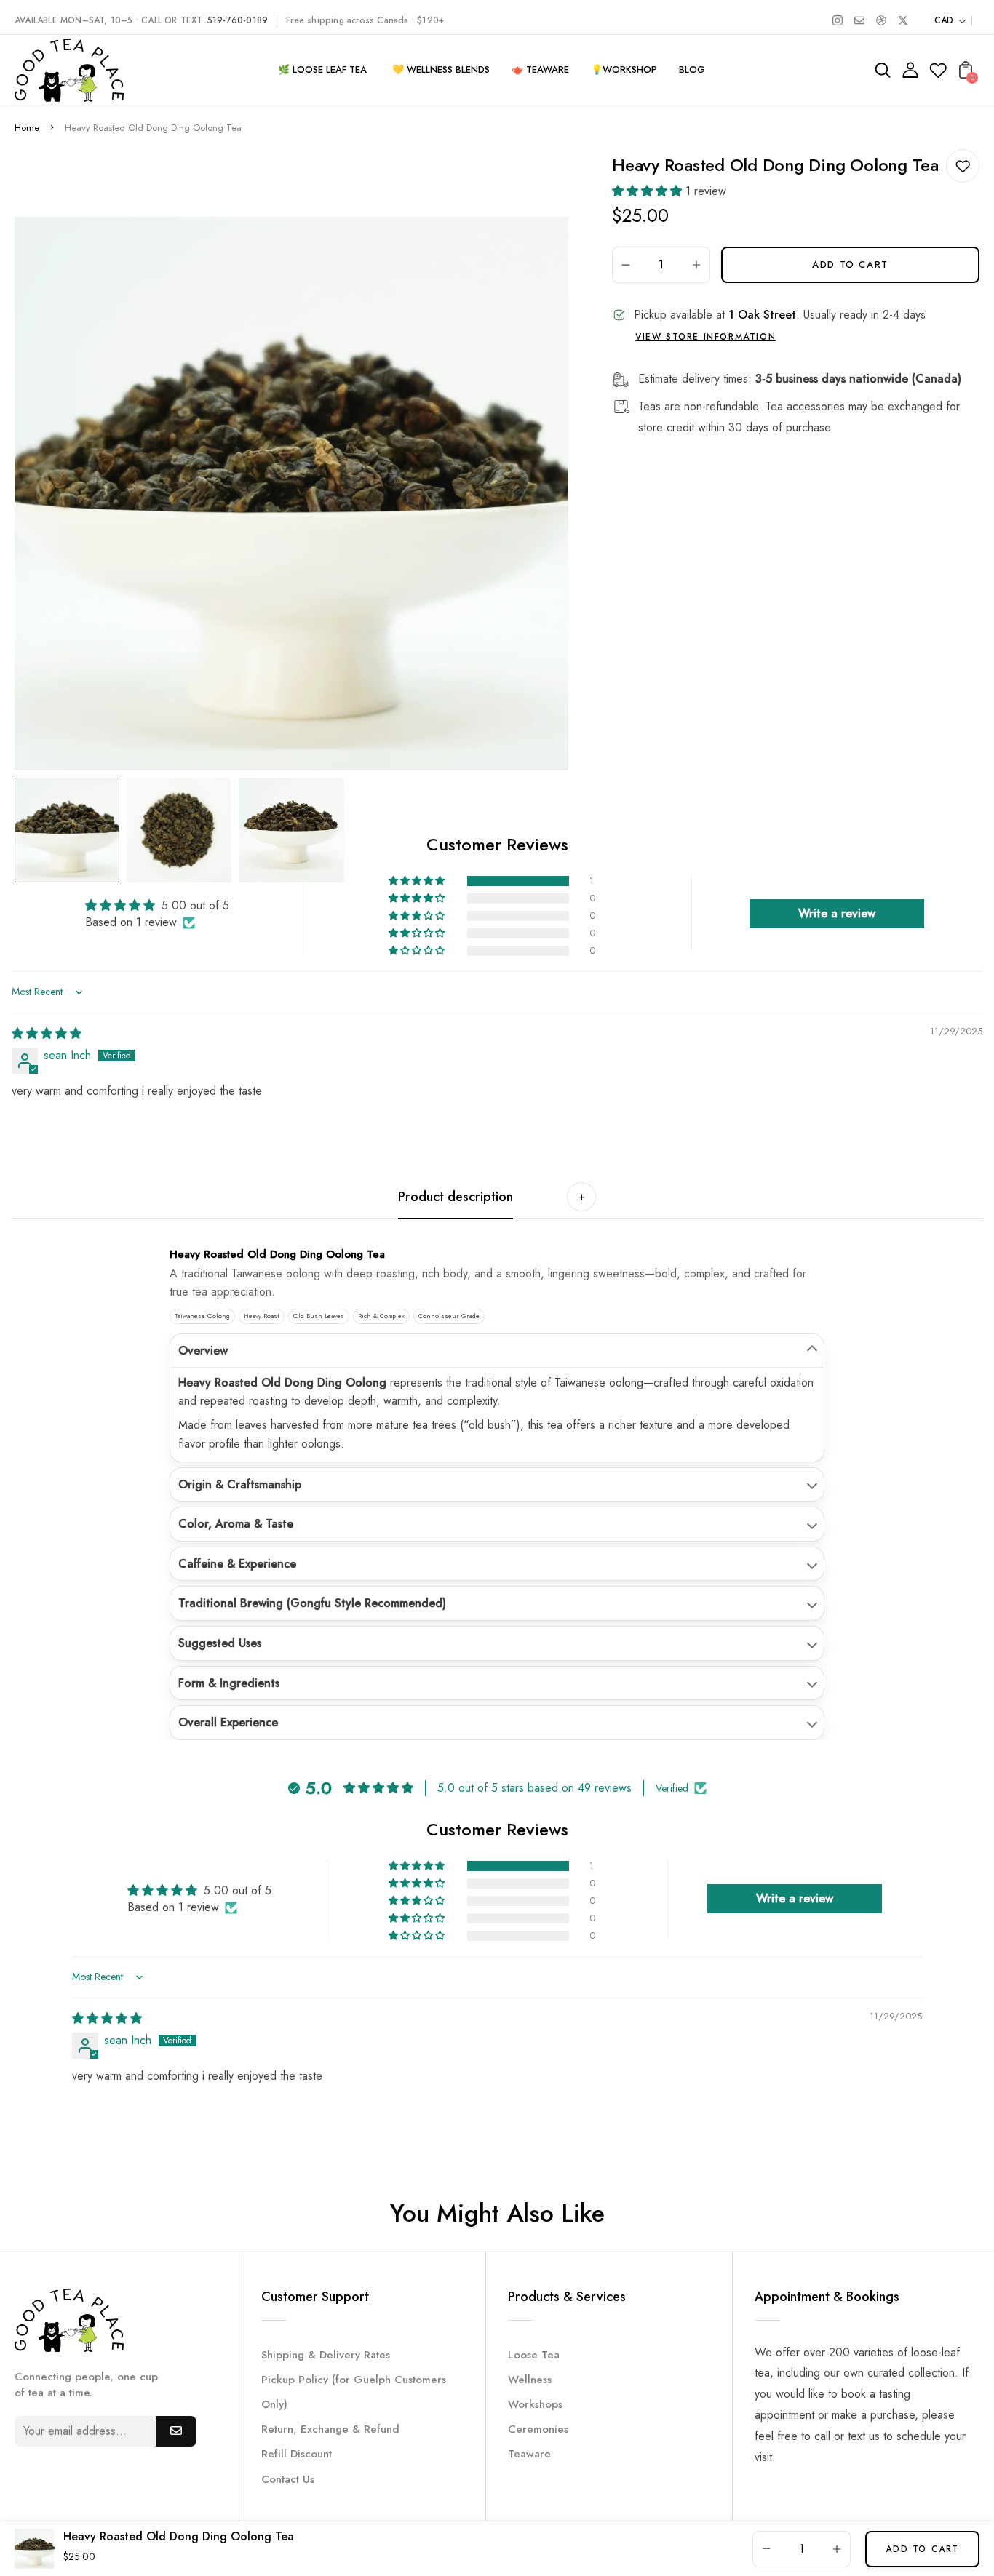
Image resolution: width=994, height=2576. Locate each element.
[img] (47, 1033)
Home (27, 128)
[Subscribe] (176, 2431)
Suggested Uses (220, 1643)
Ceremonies (538, 2429)
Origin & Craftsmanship (240, 1484)
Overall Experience (228, 1722)
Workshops (535, 2404)
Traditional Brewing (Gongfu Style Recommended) (312, 1603)
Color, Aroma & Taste (236, 1524)
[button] (649, 191)
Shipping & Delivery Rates (326, 2355)
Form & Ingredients (229, 1683)
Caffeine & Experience (237, 1564)
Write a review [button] (837, 913)
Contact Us (288, 2479)
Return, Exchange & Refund (330, 2429)
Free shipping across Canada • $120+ (365, 20)
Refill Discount (297, 2454)
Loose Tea (534, 2355)
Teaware (529, 2454)
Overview (203, 1351)
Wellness (530, 2380)
